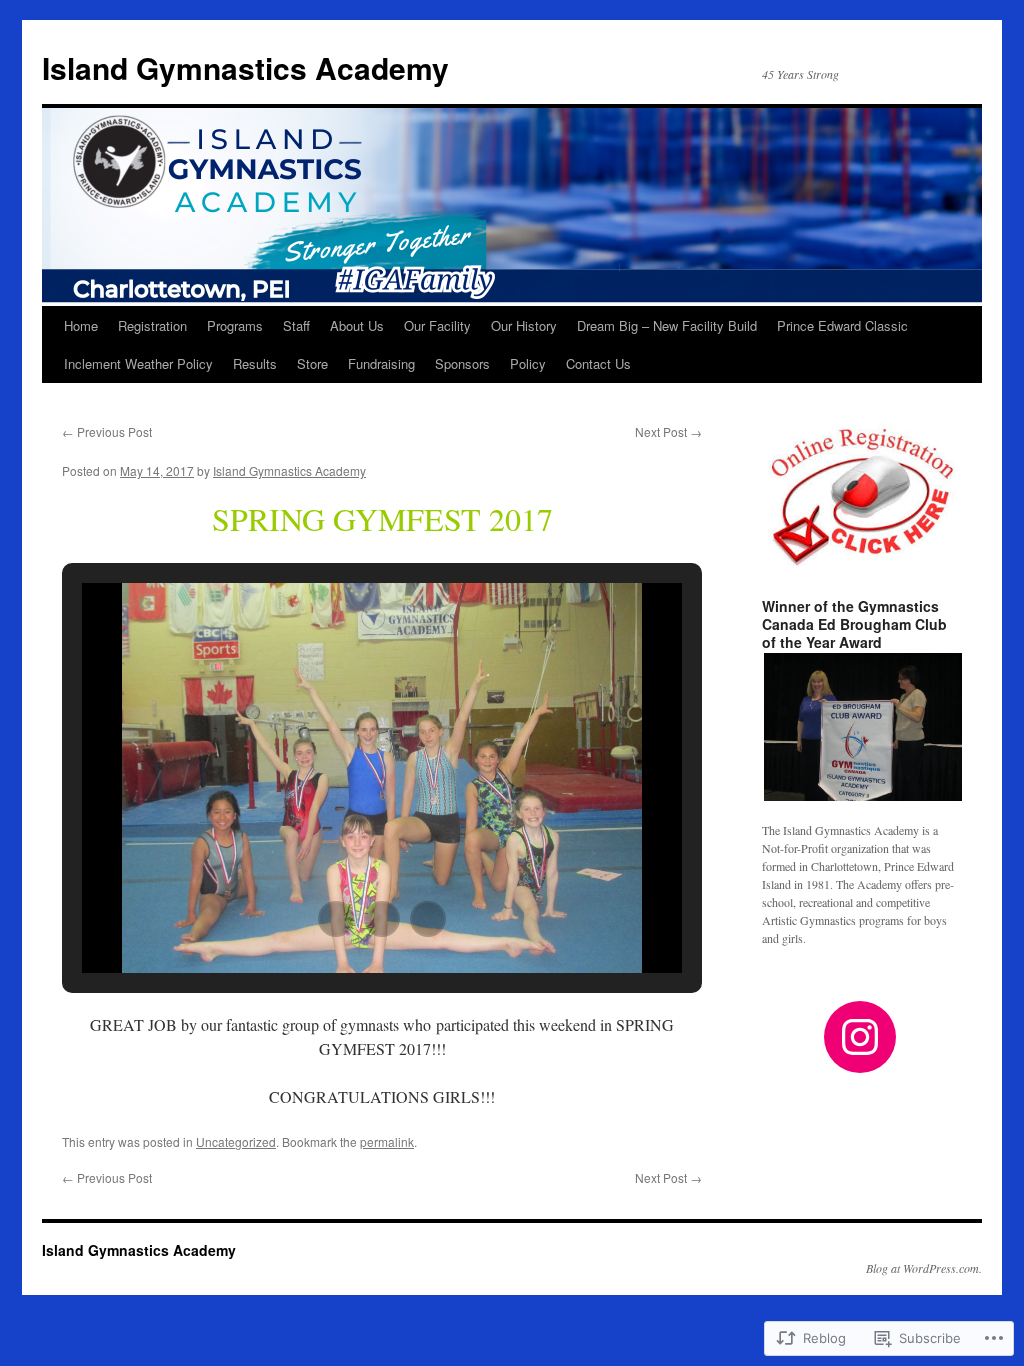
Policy (528, 363)
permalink (387, 1141)
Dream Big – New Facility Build (667, 325)
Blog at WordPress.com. (924, 1268)
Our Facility (437, 325)
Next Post (668, 431)
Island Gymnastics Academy (245, 67)
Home (81, 325)
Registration (152, 325)
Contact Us (598, 363)
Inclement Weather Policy (138, 363)
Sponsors (462, 363)
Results (255, 363)
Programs (235, 325)
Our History (524, 325)
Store (312, 363)
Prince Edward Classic (842, 325)
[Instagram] (860, 1037)
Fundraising (381, 363)
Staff (296, 325)
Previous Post (107, 431)
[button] (336, 919)
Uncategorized (236, 1141)
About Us (357, 325)
